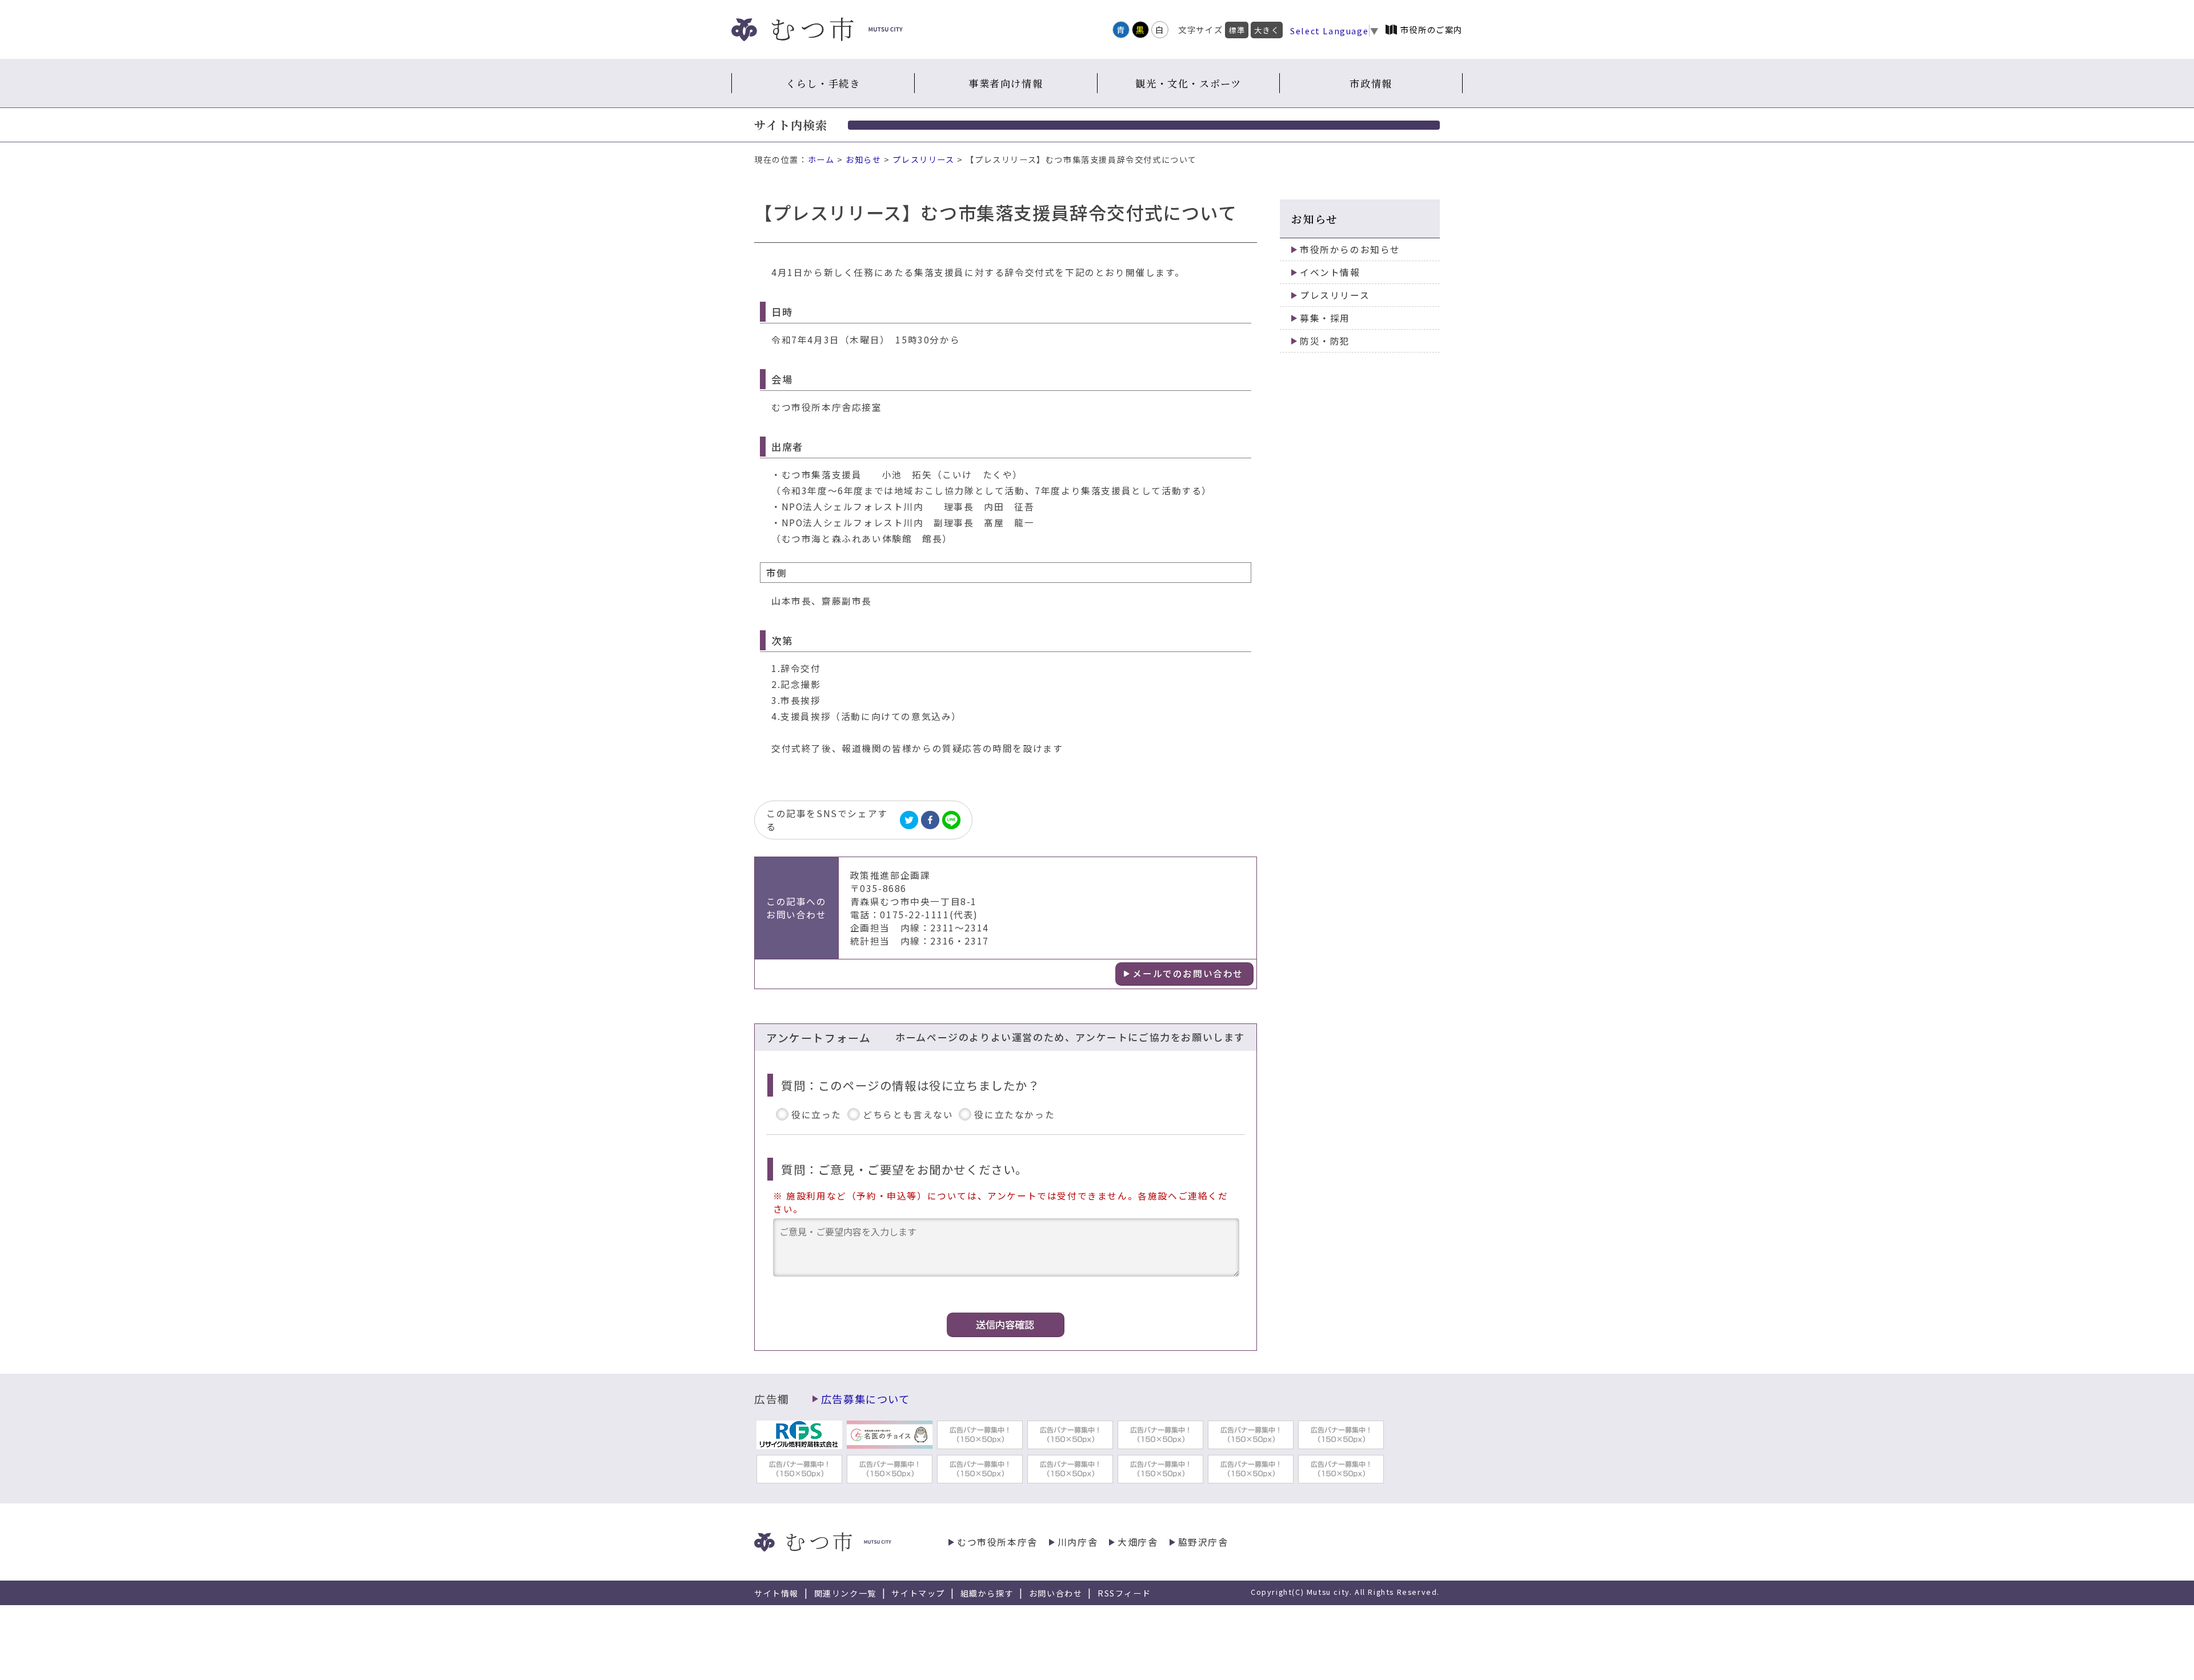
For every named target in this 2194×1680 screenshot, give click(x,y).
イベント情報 (1330, 272)
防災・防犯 (1325, 341)
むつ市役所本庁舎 (997, 1542)
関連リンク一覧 (845, 1593)
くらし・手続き (823, 83)
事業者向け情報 (1006, 83)
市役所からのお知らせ (1350, 249)
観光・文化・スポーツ (1188, 83)
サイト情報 (776, 1593)
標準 (1237, 30)
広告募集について (866, 1399)
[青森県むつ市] (817, 29)
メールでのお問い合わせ (1188, 973)
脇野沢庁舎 (1203, 1542)
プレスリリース (923, 159)
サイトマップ (918, 1593)
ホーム (821, 159)
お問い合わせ (1056, 1593)
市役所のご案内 (1432, 29)
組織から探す (987, 1593)
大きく (1267, 30)
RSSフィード (1124, 1593)
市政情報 (1371, 83)
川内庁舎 (1078, 1542)
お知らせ (863, 159)
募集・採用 (1325, 318)
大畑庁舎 (1138, 1542)
